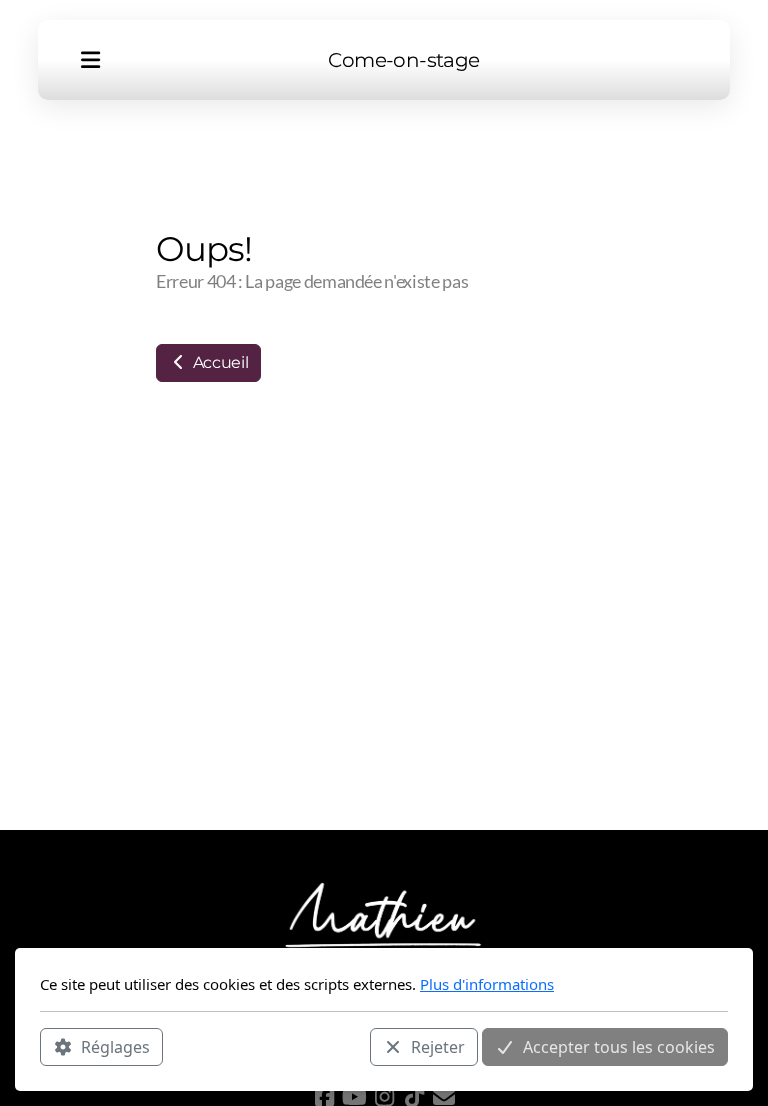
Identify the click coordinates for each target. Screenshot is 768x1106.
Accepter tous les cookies (619, 1047)
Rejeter (438, 1047)
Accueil (218, 362)
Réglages (115, 1047)
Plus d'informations (487, 984)
